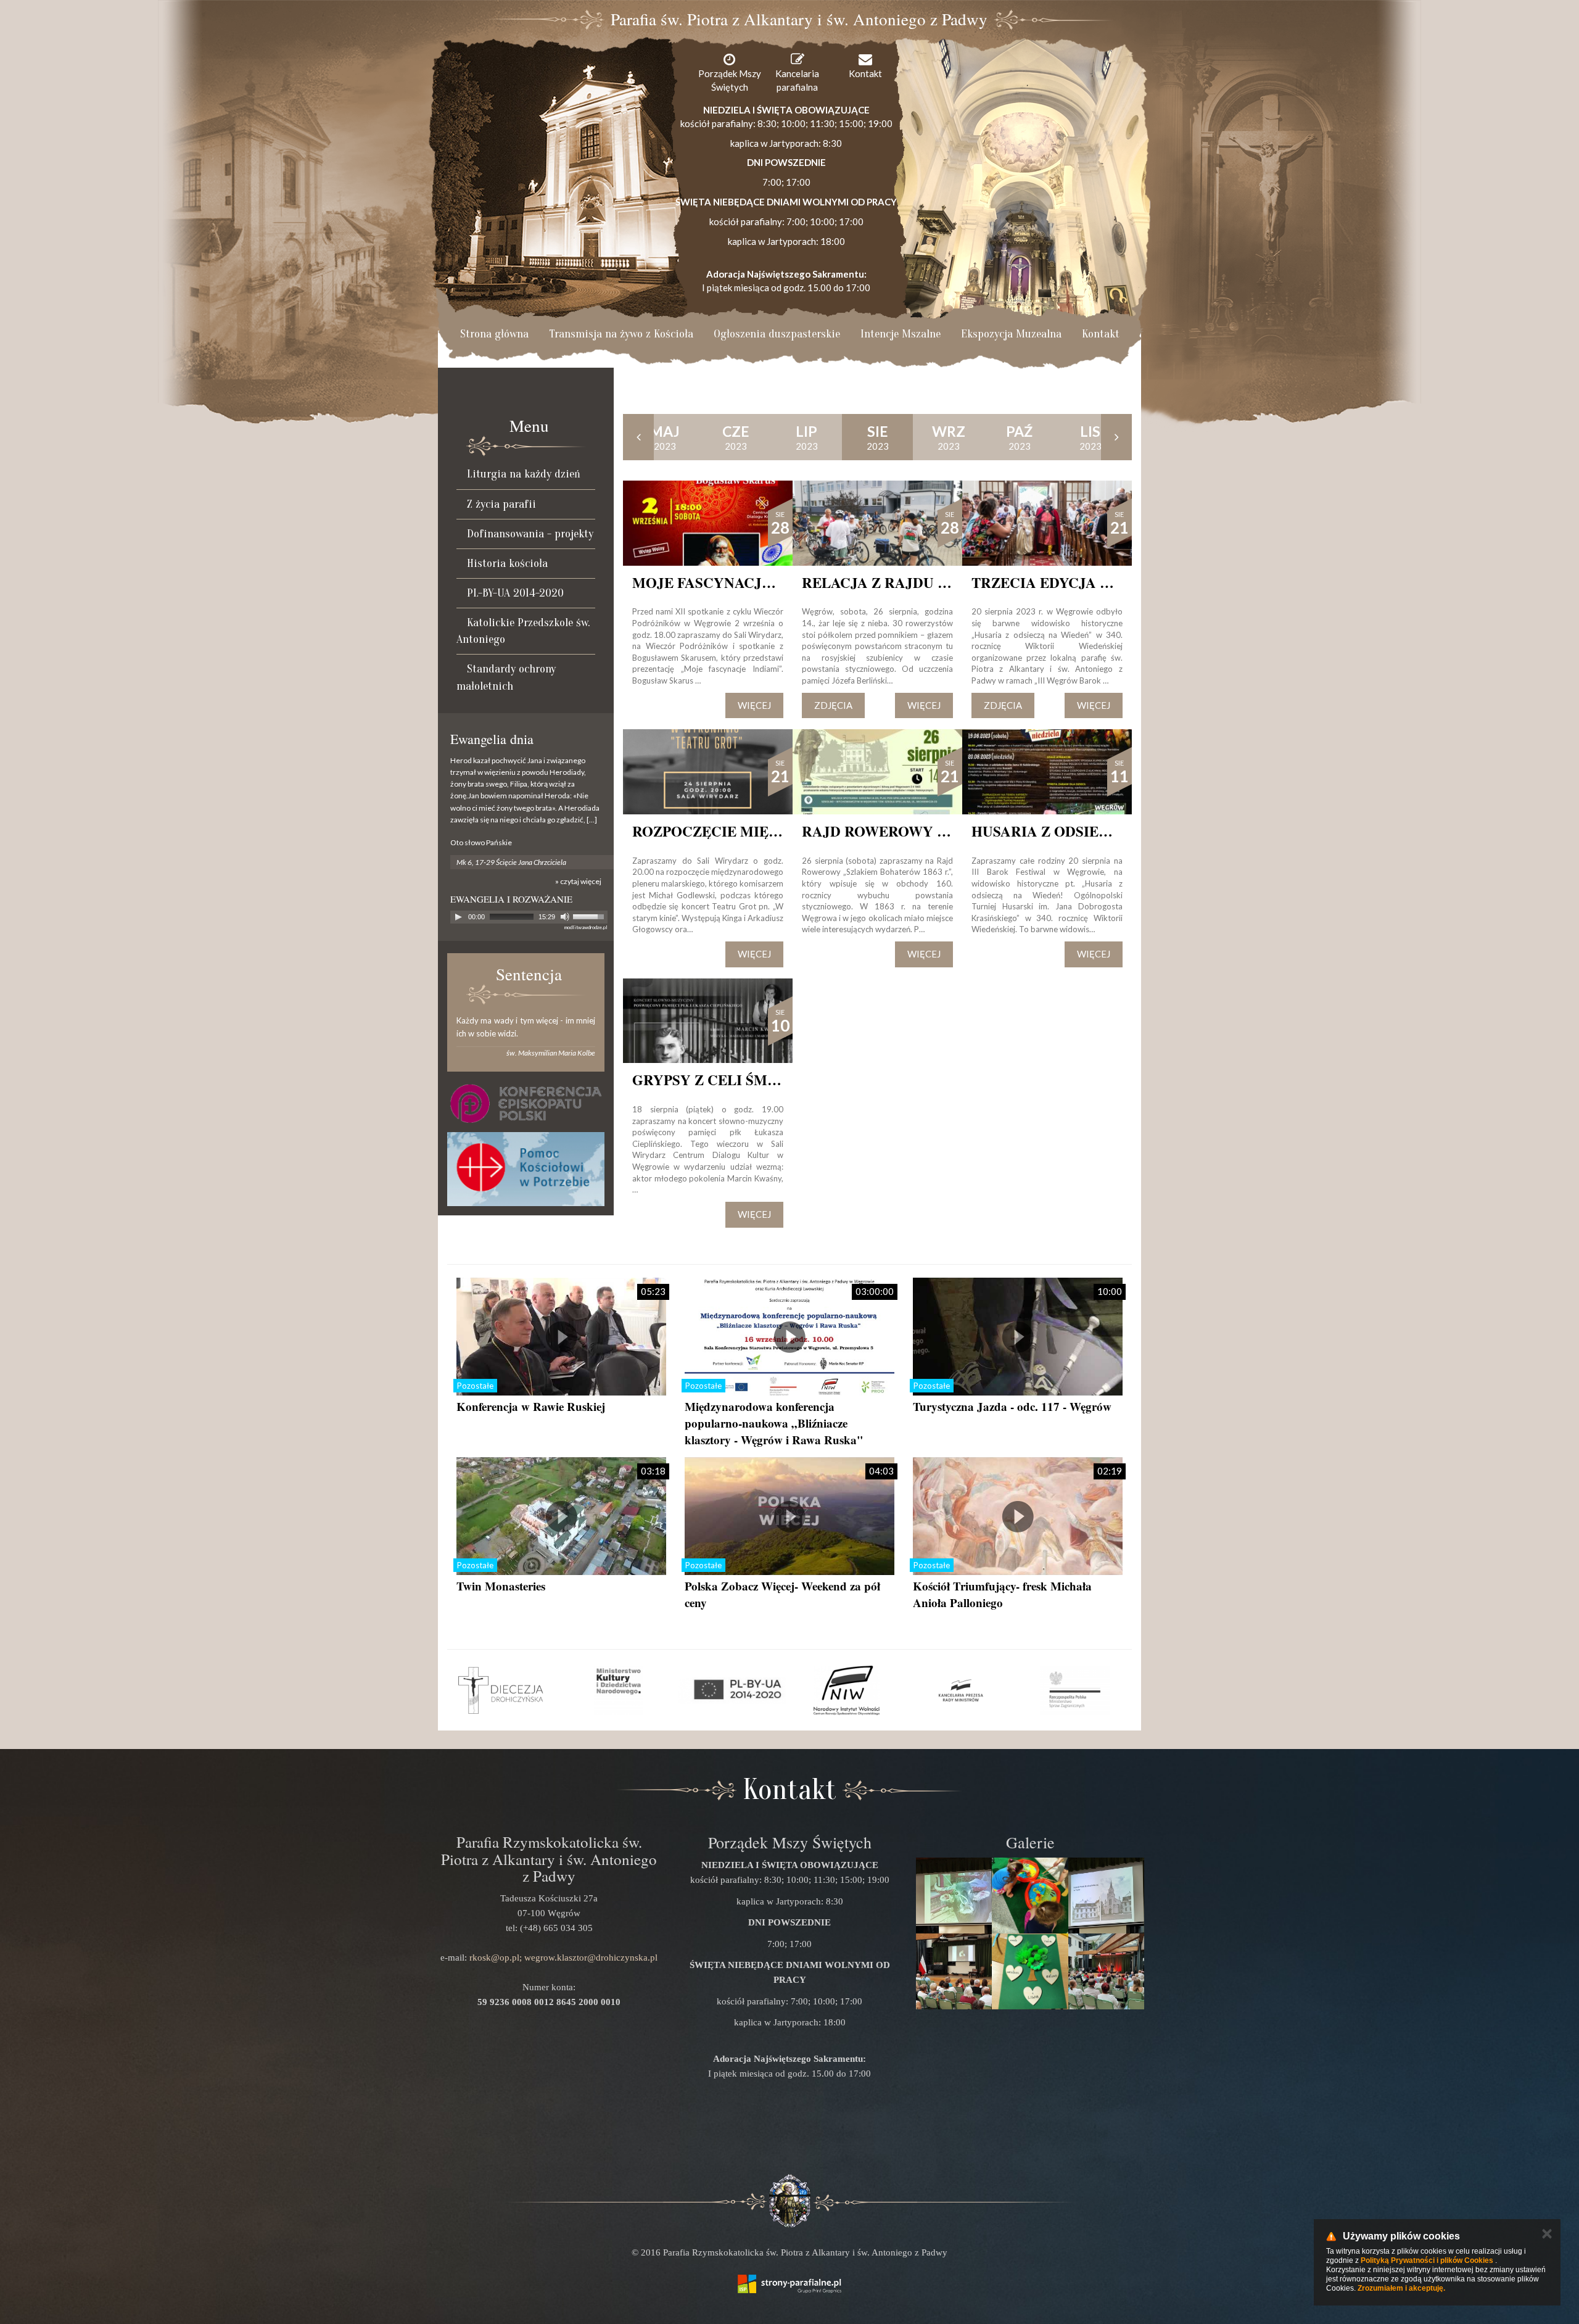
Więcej (754, 705)
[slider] (590, 916)
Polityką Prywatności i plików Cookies (1427, 2260)
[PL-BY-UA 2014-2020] (732, 1690)
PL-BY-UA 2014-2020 (515, 593)
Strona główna (494, 334)
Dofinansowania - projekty (530, 534)
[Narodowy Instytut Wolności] (847, 1690)
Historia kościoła (507, 563)
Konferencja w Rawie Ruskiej (531, 1406)
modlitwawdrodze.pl (586, 927)
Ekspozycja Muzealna (1011, 334)
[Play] (458, 917)
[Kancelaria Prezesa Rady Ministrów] (961, 1690)
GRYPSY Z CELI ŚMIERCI (720, 1080)
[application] (529, 917)
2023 (665, 437)
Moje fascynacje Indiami (734, 582)
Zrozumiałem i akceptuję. (1401, 2288)
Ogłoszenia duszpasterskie (777, 334)
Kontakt (1101, 334)
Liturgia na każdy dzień (524, 474)
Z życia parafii (501, 504)
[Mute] (565, 917)
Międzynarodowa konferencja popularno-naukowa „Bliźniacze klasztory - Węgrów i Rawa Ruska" (774, 1423)
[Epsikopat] (526, 1103)
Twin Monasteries (501, 1586)
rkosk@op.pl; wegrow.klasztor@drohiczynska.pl (563, 1958)
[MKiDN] (618, 1690)
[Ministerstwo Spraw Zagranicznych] (1075, 1690)
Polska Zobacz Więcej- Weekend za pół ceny (782, 1594)
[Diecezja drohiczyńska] (504, 1690)
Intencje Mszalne (901, 334)
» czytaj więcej (578, 881)
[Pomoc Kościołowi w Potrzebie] (526, 1169)
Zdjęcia (833, 705)
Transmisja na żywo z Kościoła (621, 334)
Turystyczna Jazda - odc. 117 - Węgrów (1012, 1406)
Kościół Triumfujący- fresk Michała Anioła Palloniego (1002, 1594)
